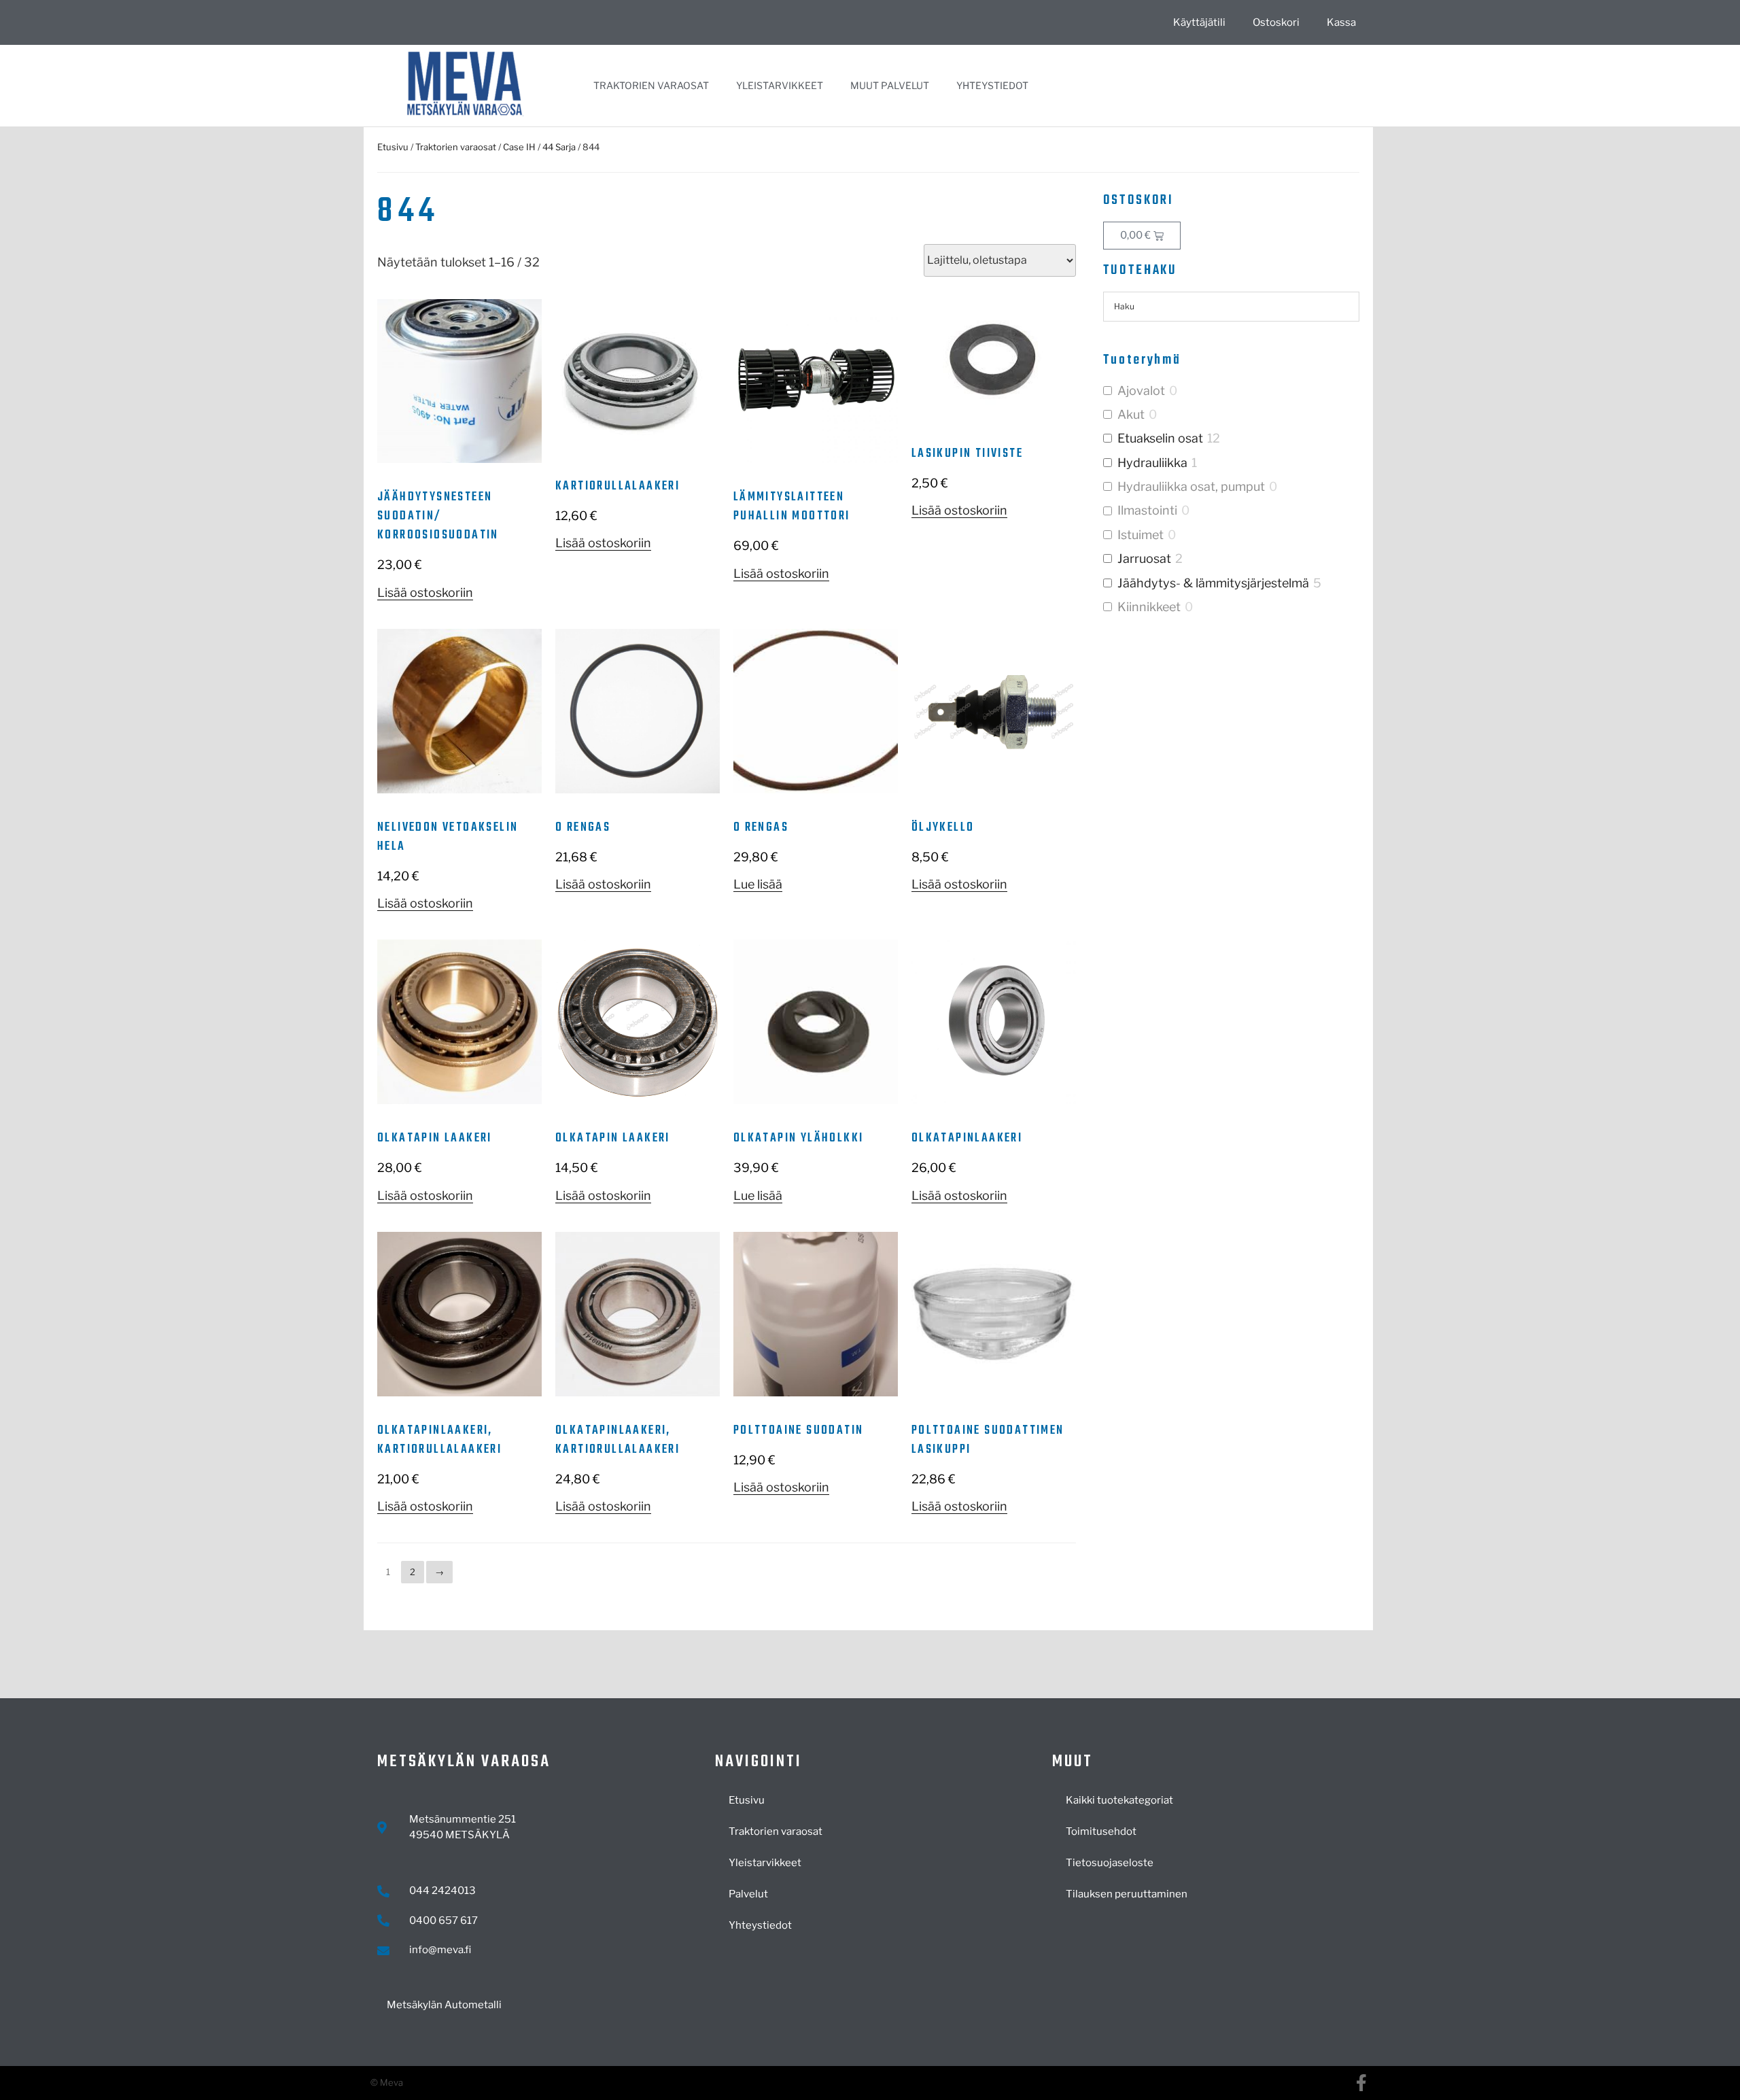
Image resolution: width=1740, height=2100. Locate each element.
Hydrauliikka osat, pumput (1191, 486)
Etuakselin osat (1160, 438)
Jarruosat (1144, 558)
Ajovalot (1141, 391)
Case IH (519, 147)
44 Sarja (559, 147)
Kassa (1341, 22)
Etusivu (393, 147)
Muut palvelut (890, 85)
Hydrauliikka (1152, 463)
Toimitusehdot (1101, 1831)
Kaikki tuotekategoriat (1119, 1800)
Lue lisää (758, 884)
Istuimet (1141, 535)
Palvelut (748, 1894)
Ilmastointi (1147, 510)
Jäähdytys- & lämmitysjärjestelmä (1213, 583)
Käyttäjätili (1199, 22)
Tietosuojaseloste (1110, 1863)
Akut (1131, 414)
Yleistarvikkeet (780, 85)
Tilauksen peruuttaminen (1127, 1894)
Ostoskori (1276, 22)
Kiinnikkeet (1149, 607)
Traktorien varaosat (651, 85)
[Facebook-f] (1361, 2083)
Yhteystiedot (992, 85)
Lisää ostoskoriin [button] (425, 592)
